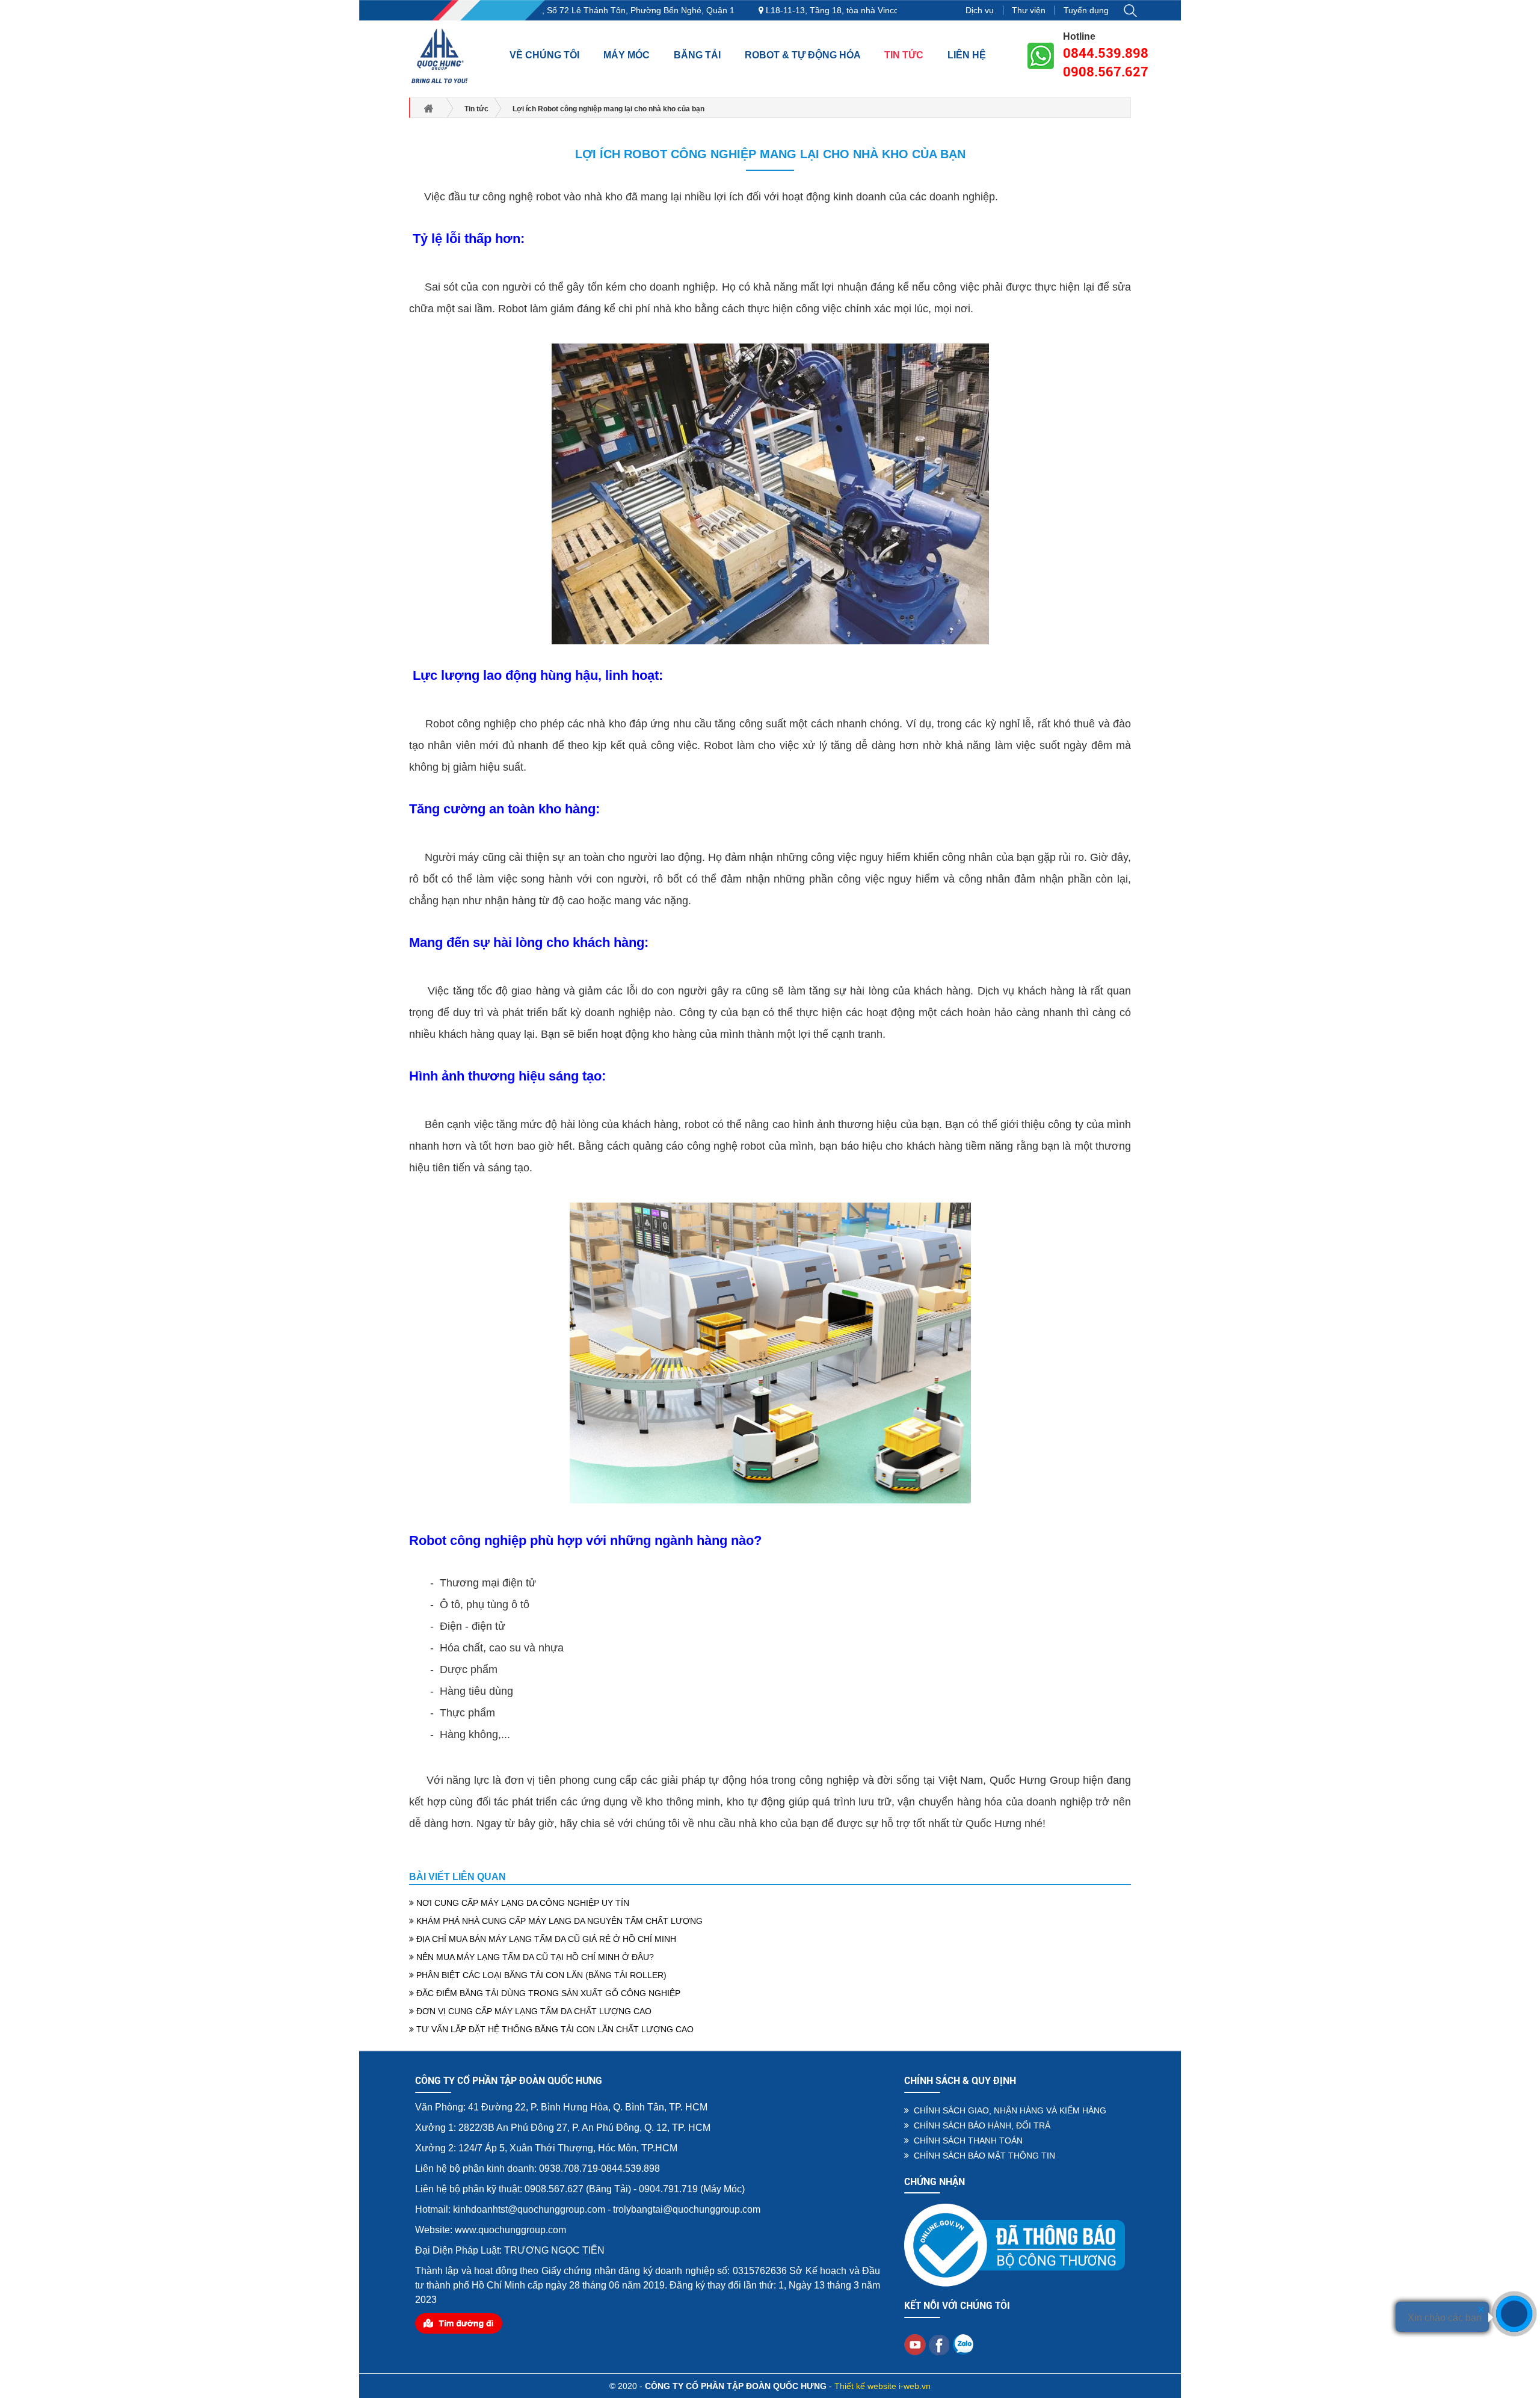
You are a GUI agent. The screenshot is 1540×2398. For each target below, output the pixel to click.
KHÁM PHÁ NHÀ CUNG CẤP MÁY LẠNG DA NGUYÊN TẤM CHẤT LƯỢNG (558, 1921)
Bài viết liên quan (457, 1877)
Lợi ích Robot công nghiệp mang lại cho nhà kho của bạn (770, 154)
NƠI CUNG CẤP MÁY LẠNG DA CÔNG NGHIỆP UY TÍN (522, 1903)
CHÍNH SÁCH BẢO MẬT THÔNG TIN (982, 2156)
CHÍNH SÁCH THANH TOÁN (966, 2141)
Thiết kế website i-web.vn (882, 2386)
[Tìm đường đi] (459, 2322)
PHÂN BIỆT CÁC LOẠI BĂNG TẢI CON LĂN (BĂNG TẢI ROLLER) (540, 1975)
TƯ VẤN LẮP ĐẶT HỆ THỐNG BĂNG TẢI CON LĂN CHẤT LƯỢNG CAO (554, 2029)
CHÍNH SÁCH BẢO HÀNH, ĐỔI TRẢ (980, 2125)
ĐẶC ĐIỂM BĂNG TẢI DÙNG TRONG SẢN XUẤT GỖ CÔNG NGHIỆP (547, 1993)
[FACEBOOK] (939, 2344)
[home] (440, 55)
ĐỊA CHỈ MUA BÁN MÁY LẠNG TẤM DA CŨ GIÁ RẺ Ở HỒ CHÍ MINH (545, 1939)
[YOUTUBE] (915, 2344)
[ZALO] (963, 2344)
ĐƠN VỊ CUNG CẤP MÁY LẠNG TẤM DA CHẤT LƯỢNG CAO (533, 2011)
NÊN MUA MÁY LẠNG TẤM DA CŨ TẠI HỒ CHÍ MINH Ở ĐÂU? (534, 1957)
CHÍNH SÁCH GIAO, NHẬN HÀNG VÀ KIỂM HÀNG (1008, 2110)
